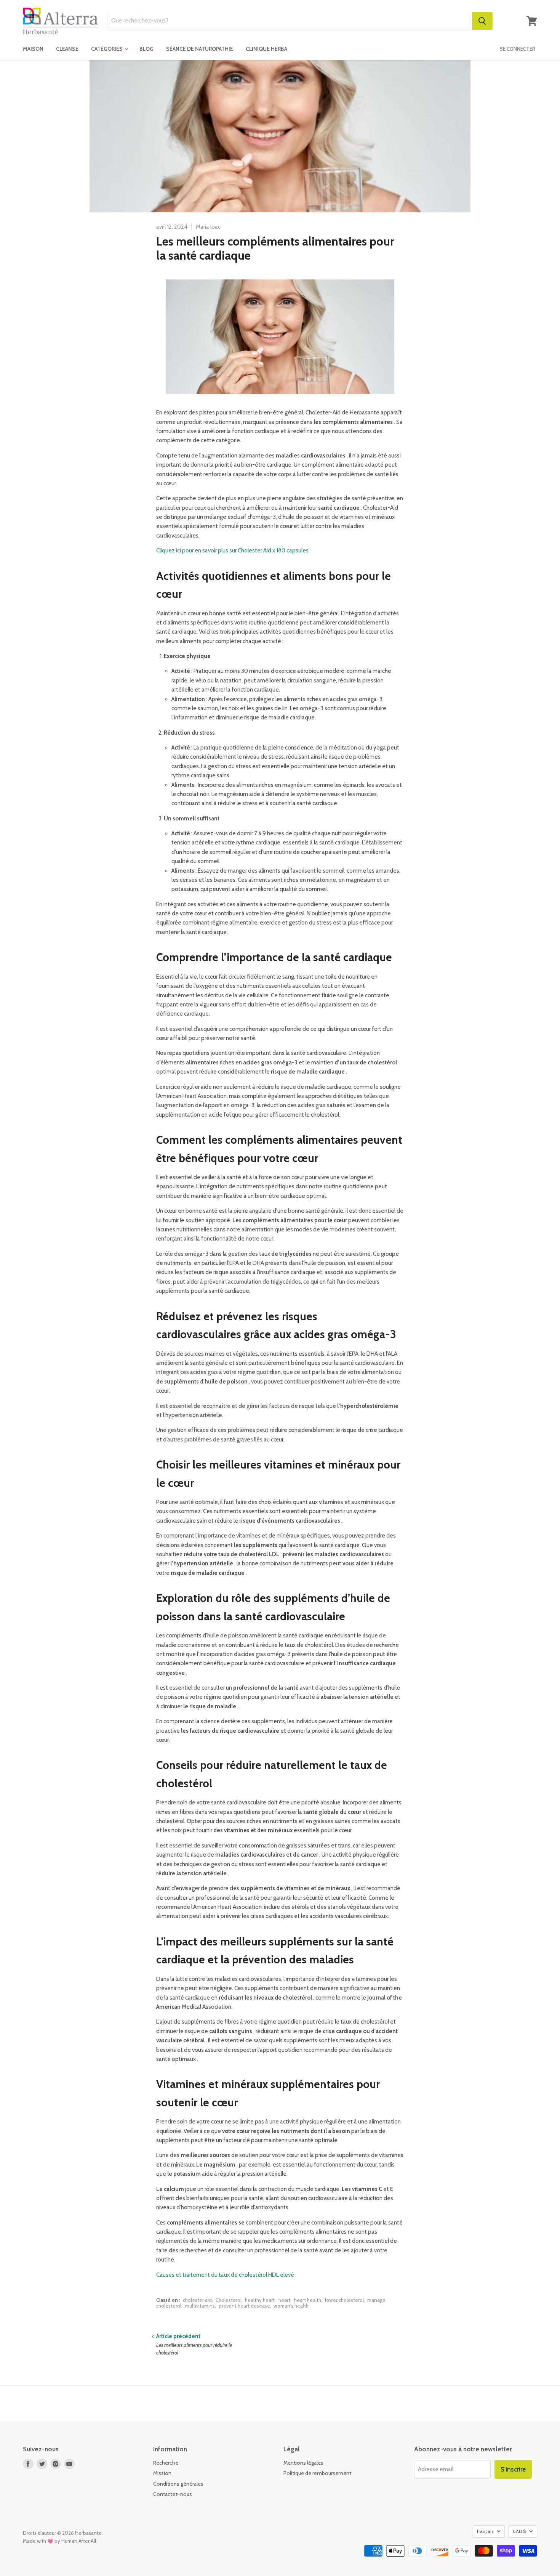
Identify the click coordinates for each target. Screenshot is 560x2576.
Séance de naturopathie (200, 49)
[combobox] (290, 21)
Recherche (166, 2463)
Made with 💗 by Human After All (59, 2541)
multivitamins (200, 2306)
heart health (308, 2300)
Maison (33, 49)
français (485, 2531)
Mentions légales (303, 2463)
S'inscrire (513, 2469)
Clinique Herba (266, 49)
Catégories (107, 49)
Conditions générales (178, 2484)
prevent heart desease (244, 2306)
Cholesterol (229, 2300)
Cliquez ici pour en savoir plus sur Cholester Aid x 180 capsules (232, 551)
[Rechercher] (482, 21)
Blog (146, 49)
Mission (162, 2473)
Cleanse (67, 49)
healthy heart (260, 2300)
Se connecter (518, 49)
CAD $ (519, 2531)
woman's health (291, 2306)
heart (284, 2300)
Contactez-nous (173, 2494)
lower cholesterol (344, 2300)
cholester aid (197, 2300)
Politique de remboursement (317, 2473)
